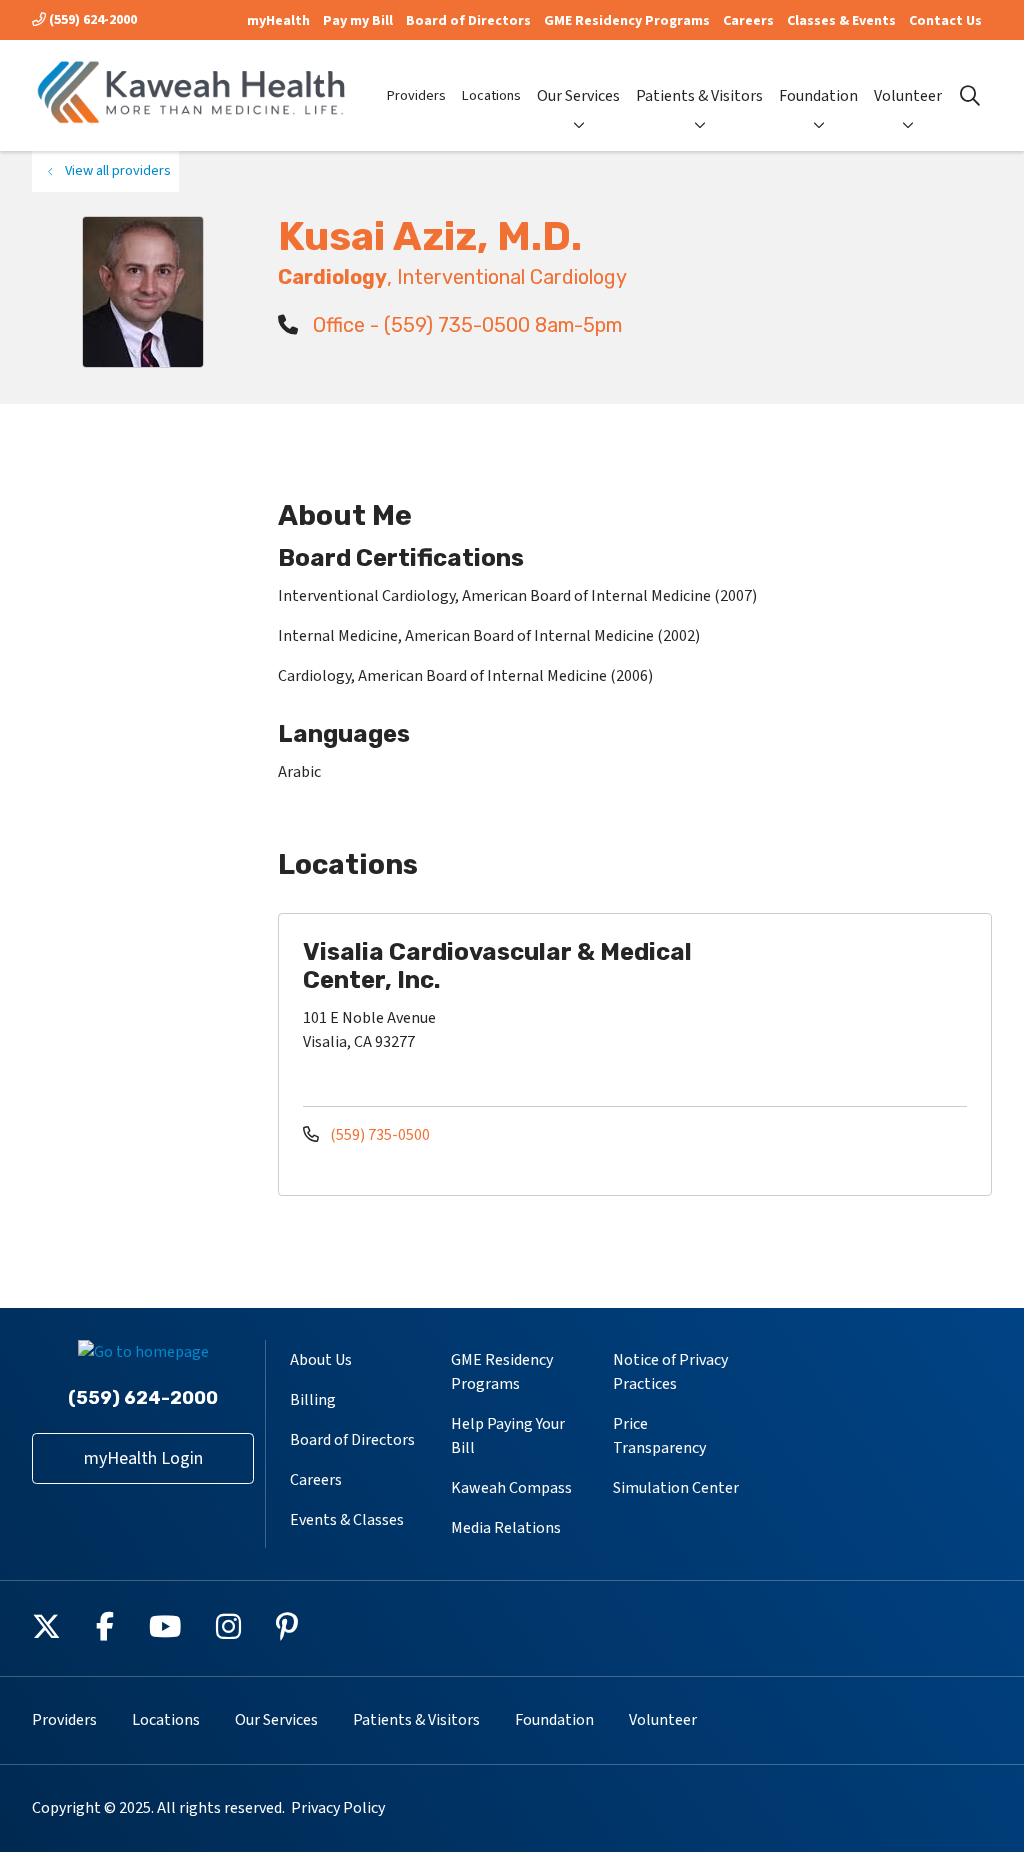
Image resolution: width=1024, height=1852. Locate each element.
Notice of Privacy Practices (670, 1372)
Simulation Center (676, 1488)
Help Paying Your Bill (508, 1436)
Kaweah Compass (511, 1488)
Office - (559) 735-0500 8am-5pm (465, 325)
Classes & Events (841, 21)
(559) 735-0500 (378, 1135)
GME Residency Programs (627, 21)
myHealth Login (143, 1458)
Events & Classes (347, 1520)
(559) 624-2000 (91, 20)
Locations (491, 95)
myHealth (278, 21)
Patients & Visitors (699, 96)
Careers (748, 21)
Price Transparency (659, 1436)
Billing (313, 1400)
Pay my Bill (358, 21)
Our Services (578, 96)
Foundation (818, 96)
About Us (321, 1360)
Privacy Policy (338, 1808)
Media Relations (506, 1528)
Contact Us (945, 21)
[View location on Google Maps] (857, 1008)
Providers (416, 95)
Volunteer (908, 96)
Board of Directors (468, 21)
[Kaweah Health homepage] (192, 95)
